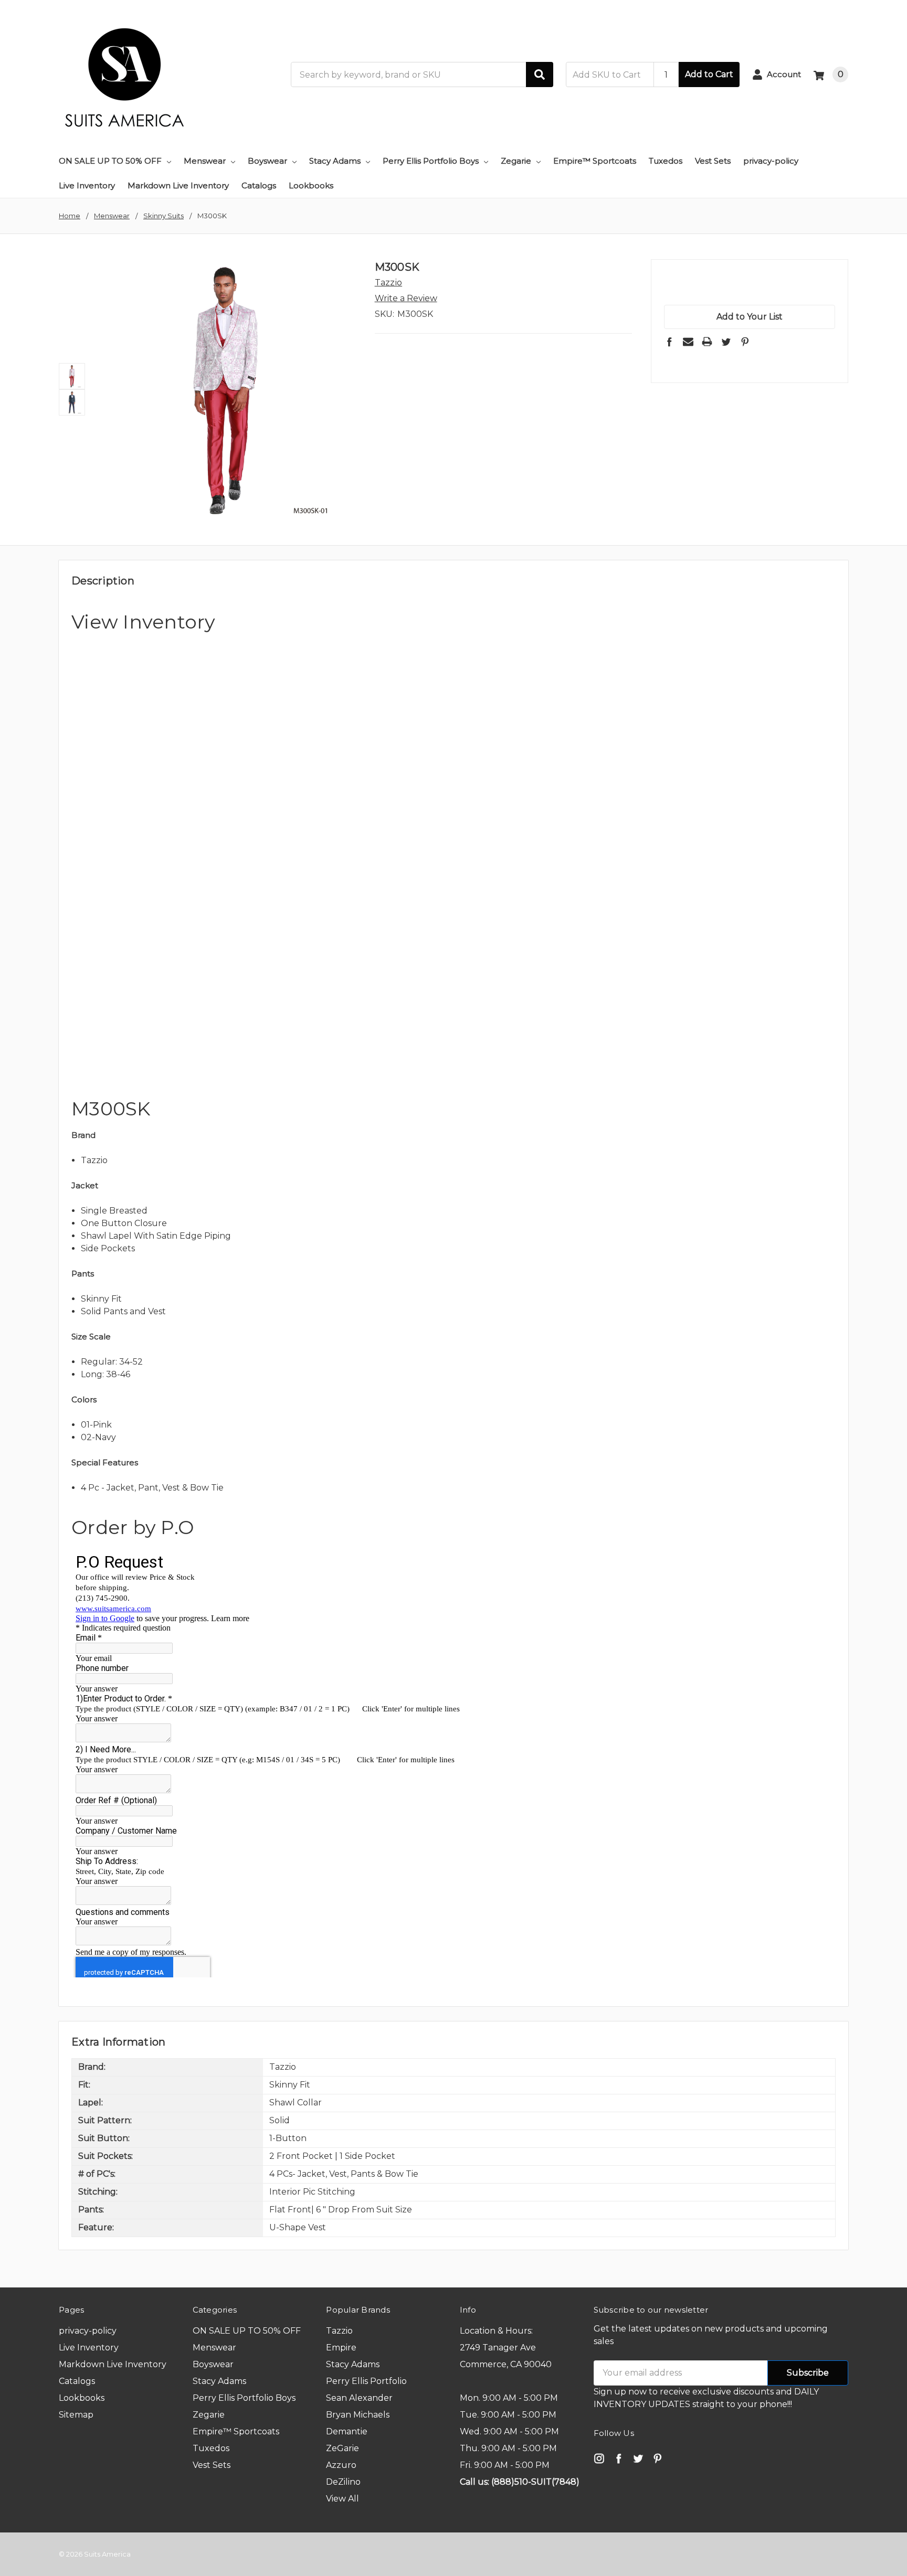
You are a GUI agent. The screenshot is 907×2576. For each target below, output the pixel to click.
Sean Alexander (359, 2398)
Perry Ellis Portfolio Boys (431, 161)
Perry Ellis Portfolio (366, 2381)
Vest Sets (713, 161)
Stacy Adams (335, 161)
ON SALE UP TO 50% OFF (110, 161)
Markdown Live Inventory (178, 185)
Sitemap (76, 2415)
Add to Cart (709, 74)
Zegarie (516, 161)
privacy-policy (771, 161)
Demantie (347, 2431)
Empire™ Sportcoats (595, 161)
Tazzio (339, 2331)
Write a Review (406, 298)
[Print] (707, 342)
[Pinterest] (745, 342)
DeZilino (343, 2482)
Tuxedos (666, 161)
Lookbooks (311, 185)
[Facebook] (669, 342)
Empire (341, 2348)
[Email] (688, 342)
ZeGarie (342, 2448)
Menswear (205, 161)
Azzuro (341, 2465)
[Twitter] (726, 342)
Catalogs (259, 185)
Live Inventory (87, 185)
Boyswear (267, 161)
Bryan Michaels (358, 2415)
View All (342, 2499)
